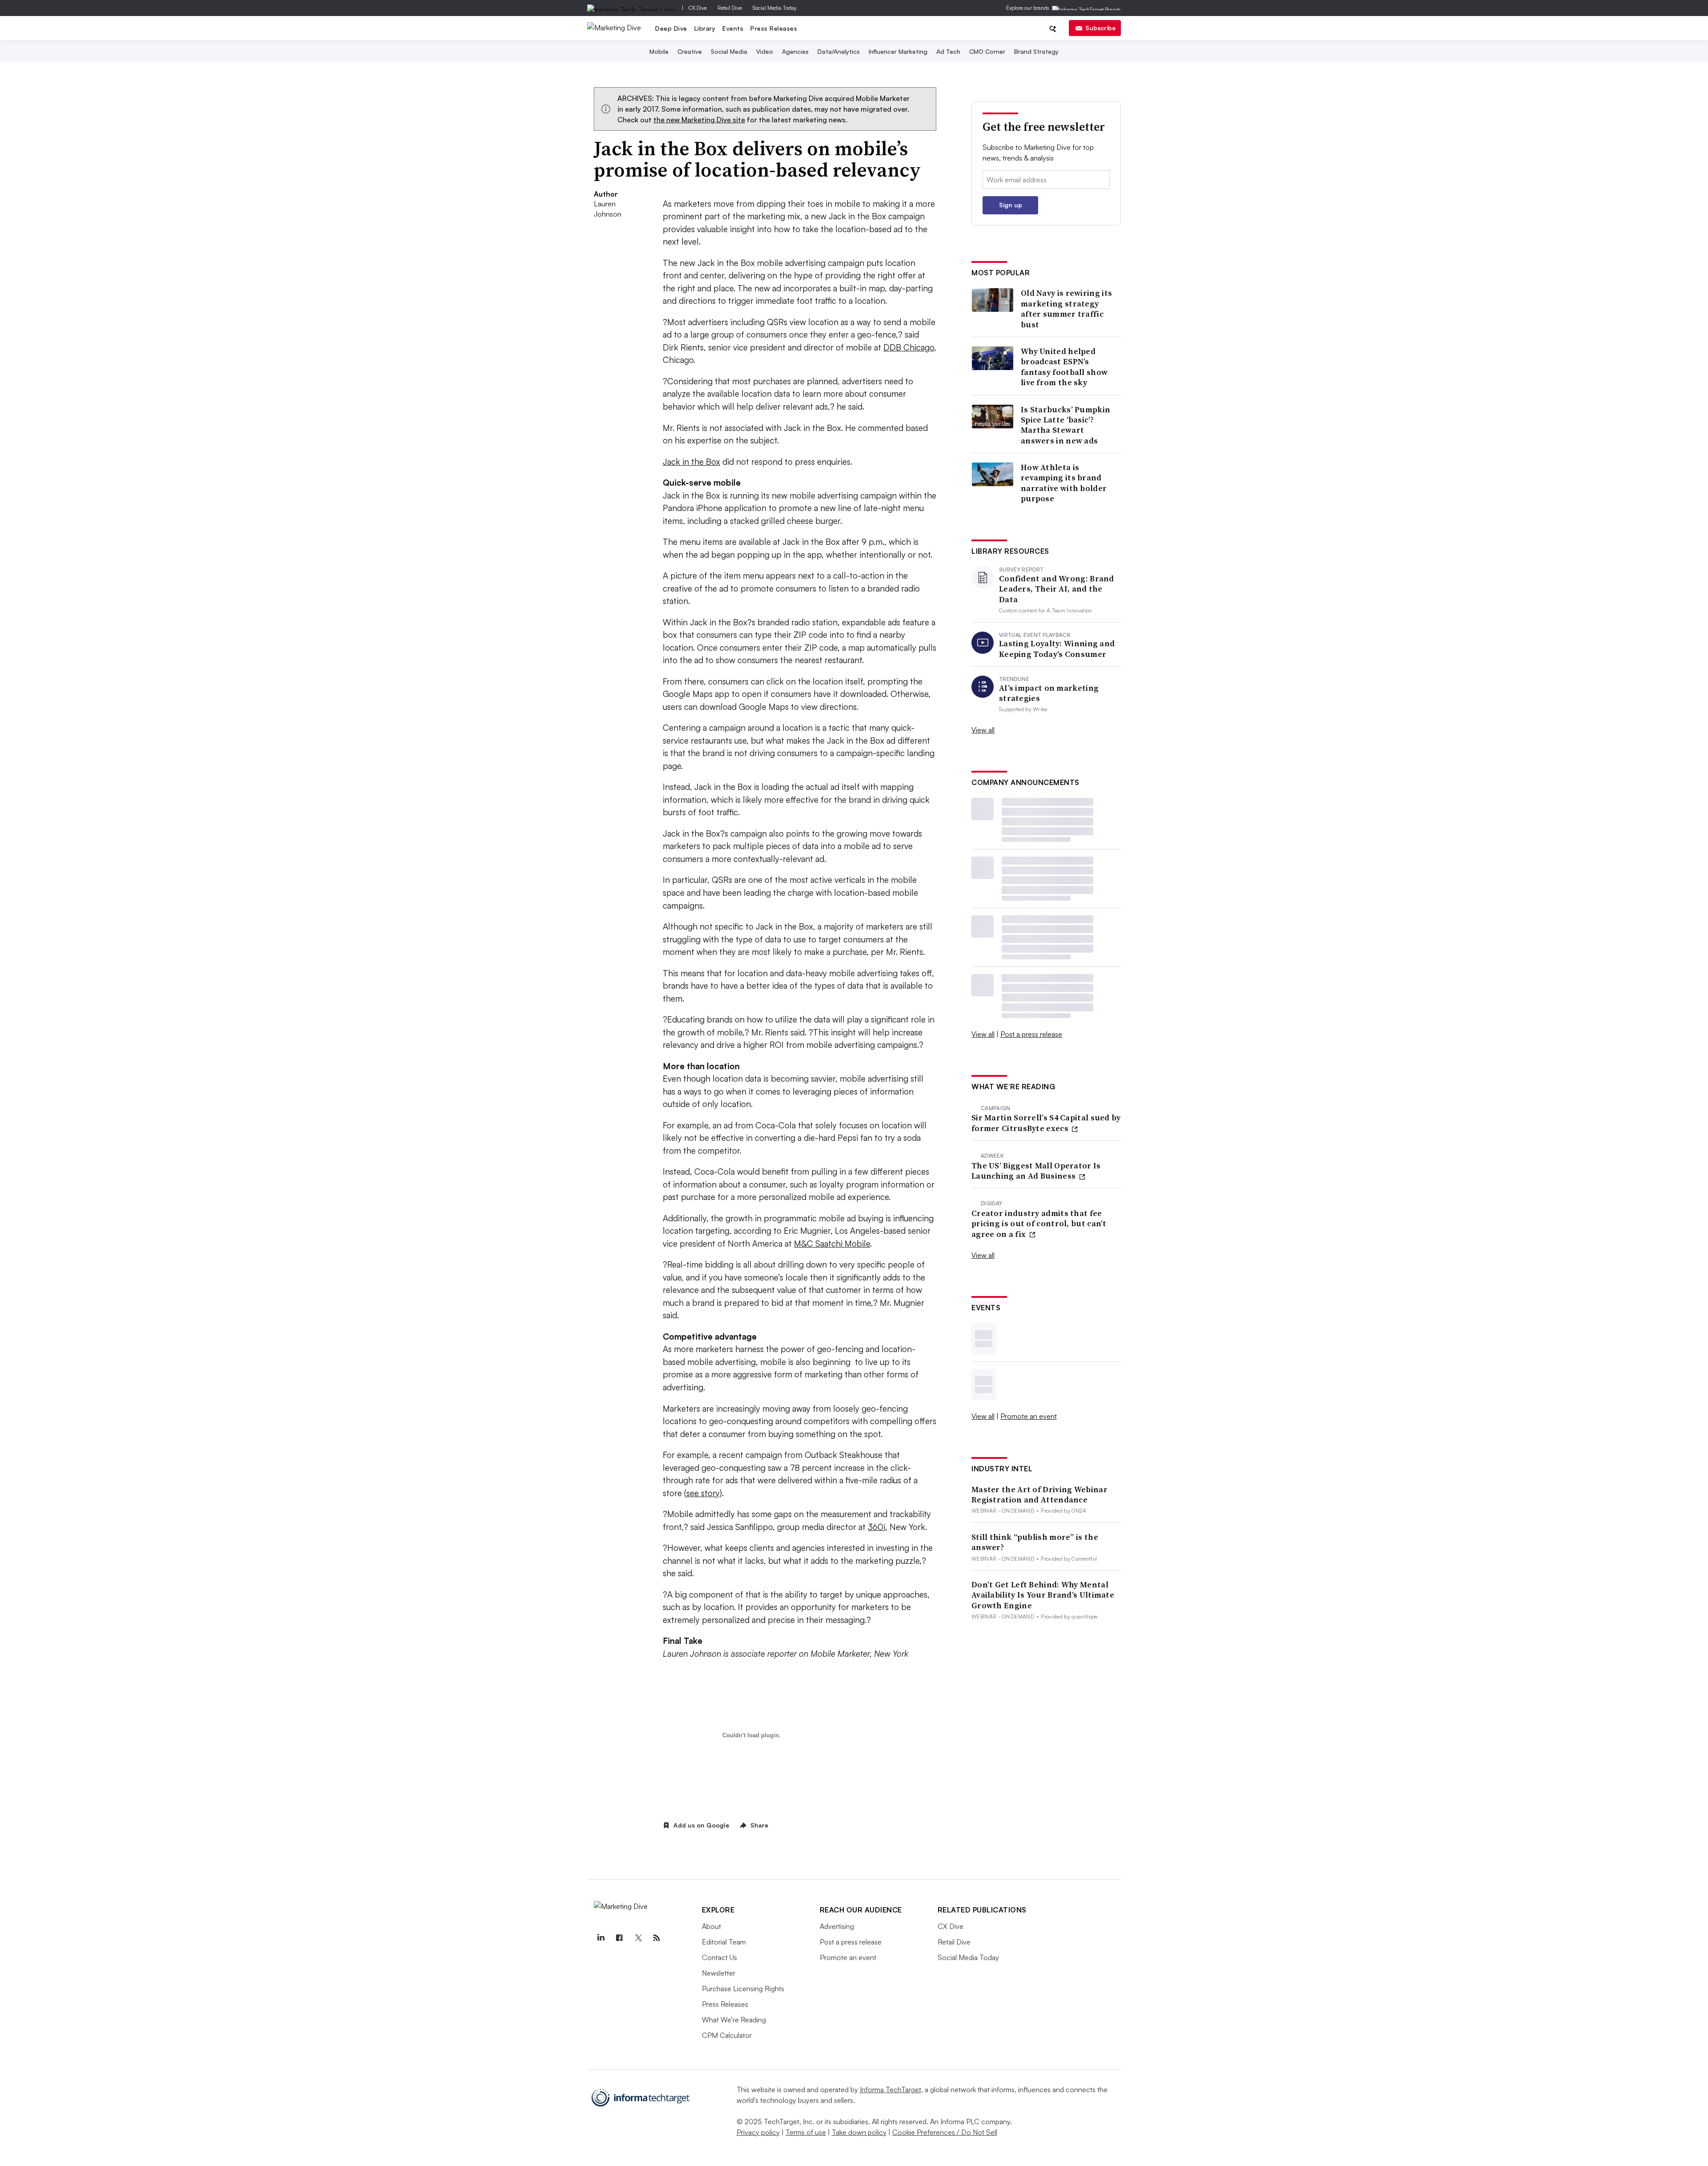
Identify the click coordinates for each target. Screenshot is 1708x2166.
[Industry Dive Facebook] (620, 1938)
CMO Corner (987, 51)
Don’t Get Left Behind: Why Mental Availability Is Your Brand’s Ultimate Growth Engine (1043, 1595)
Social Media (729, 51)
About (711, 1926)
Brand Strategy (1036, 51)
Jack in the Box (691, 462)
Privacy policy (758, 2132)
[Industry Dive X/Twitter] (638, 1938)
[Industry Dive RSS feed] (657, 1938)
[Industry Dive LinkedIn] (601, 1938)
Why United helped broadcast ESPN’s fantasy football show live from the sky (1064, 367)
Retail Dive (730, 8)
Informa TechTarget (890, 2090)
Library (705, 28)
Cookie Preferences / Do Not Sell (945, 2132)
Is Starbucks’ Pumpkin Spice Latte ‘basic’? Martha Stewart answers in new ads (1065, 425)
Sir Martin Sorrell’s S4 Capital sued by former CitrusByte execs (1046, 1123)
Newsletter (719, 1973)
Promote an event (1029, 1416)
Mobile (659, 51)
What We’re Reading (734, 2020)
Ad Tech (948, 51)
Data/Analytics (839, 51)
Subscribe (1100, 28)
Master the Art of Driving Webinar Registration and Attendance (1039, 1495)
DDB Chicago (909, 347)
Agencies (795, 51)
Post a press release (1031, 1034)
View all (983, 730)
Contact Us (719, 1957)
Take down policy (859, 2132)
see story (703, 1493)
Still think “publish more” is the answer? (1035, 1542)
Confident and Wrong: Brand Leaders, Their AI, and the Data (1057, 589)
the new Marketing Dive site (699, 120)
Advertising (837, 1926)
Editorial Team (724, 1942)
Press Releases (774, 28)
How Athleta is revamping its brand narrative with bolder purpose (1064, 483)
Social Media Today (775, 8)
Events (733, 28)
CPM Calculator (727, 2035)
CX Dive (698, 8)
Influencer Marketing (898, 51)
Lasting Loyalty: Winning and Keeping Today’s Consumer (1057, 649)
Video (765, 51)
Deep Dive (671, 28)
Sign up (1011, 205)
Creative (690, 51)
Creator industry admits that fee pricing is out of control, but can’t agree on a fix (1039, 1224)
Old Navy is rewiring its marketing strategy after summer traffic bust (1066, 309)
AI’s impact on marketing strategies (1049, 693)
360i (876, 1527)
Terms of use (806, 2132)
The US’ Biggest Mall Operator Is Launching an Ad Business (1036, 1171)
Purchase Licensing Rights (743, 1989)
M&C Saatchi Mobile (832, 1244)
